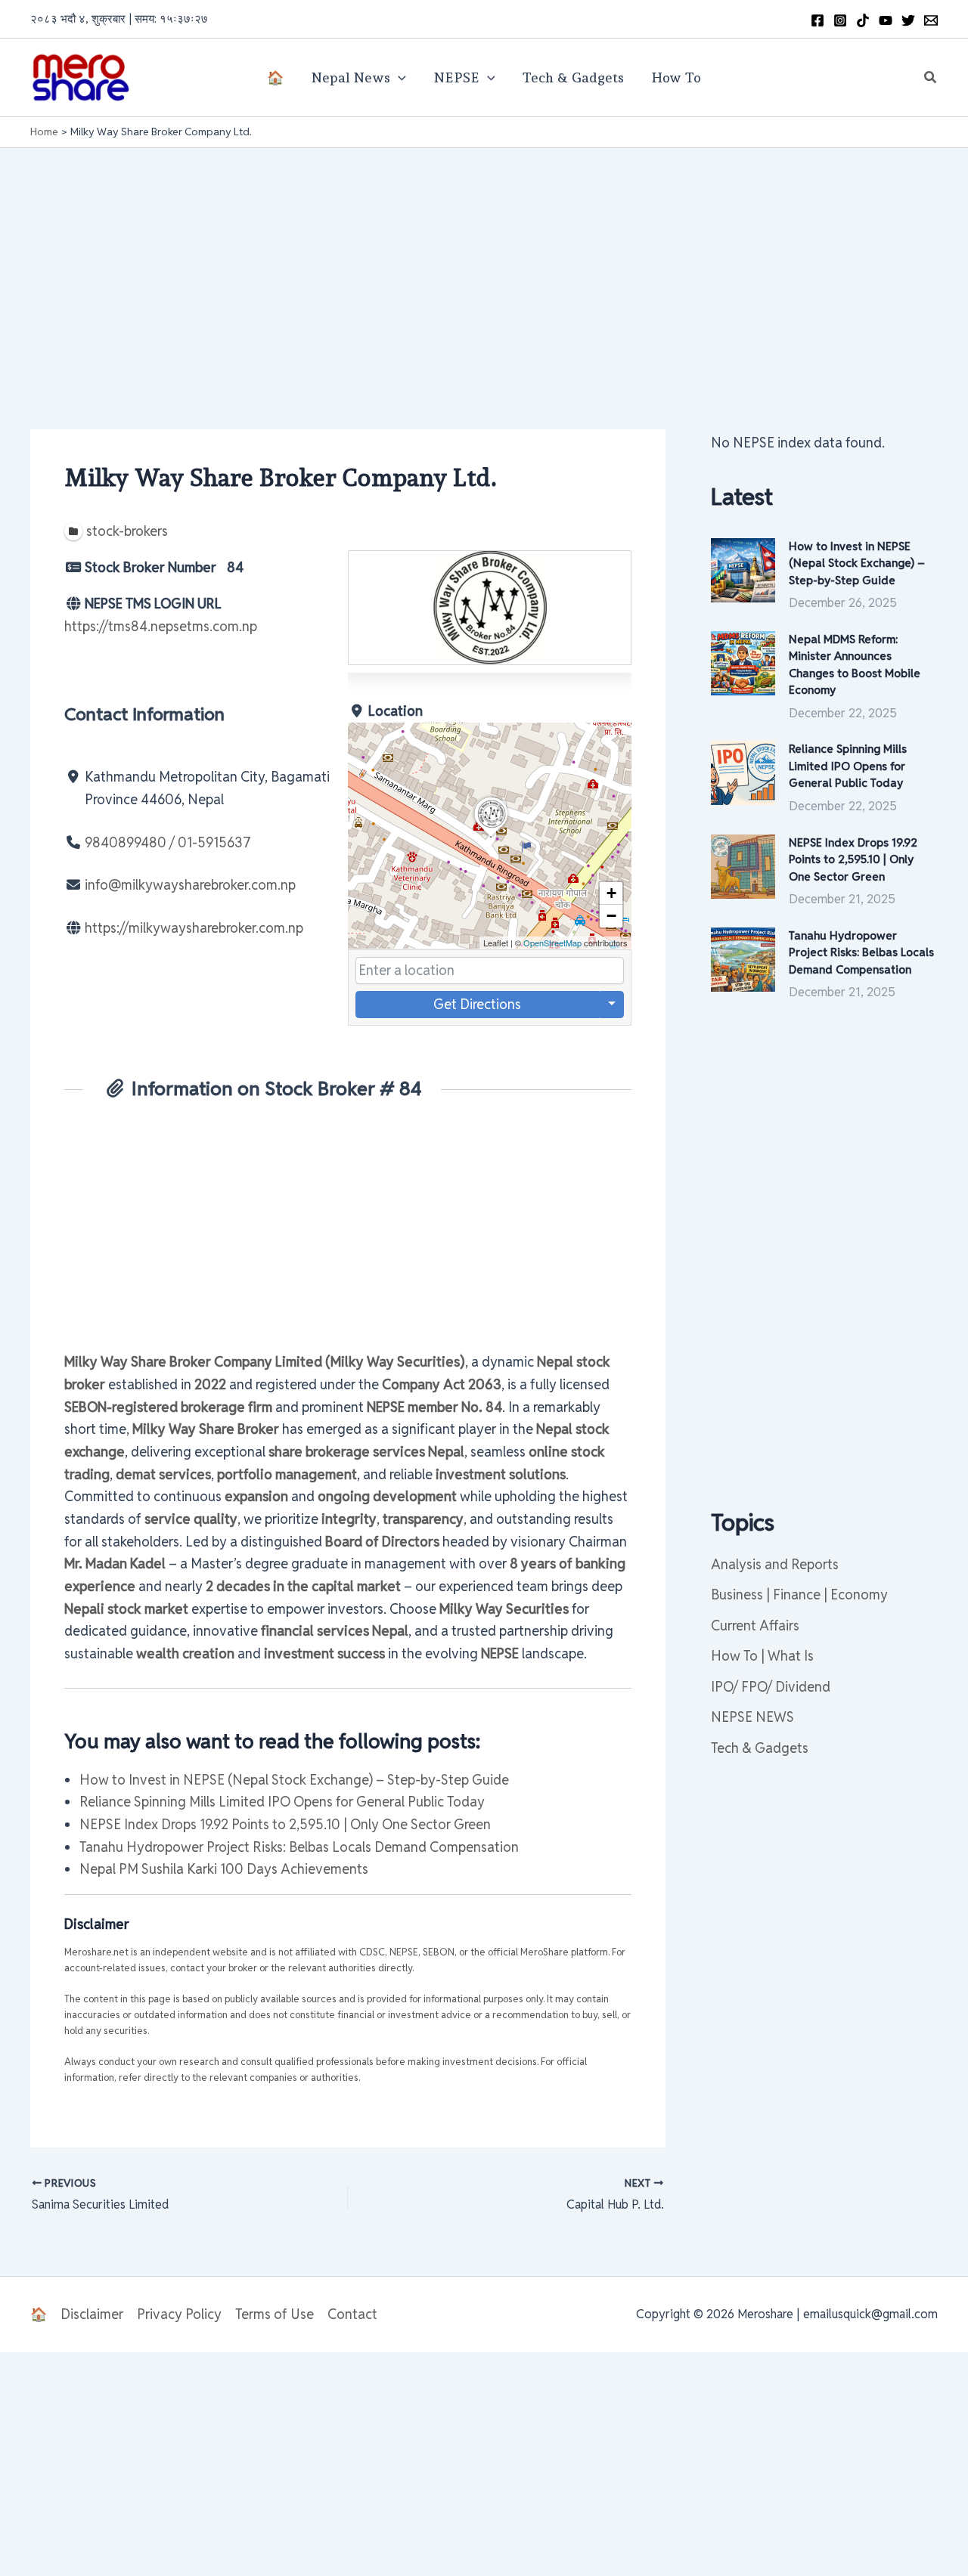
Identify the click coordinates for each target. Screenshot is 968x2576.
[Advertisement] (484, 262)
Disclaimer (92, 2314)
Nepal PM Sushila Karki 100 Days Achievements (224, 1869)
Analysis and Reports (775, 1564)
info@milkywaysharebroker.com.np (190, 885)
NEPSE (456, 77)
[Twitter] (908, 20)
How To (676, 77)
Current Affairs (755, 1625)
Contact (352, 2314)
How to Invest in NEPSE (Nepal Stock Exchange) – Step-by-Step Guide (294, 1780)
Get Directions (477, 1004)
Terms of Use (275, 2314)
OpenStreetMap (552, 943)
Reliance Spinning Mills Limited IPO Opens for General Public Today (282, 1802)
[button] (931, 78)
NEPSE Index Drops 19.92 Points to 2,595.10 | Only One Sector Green (285, 1824)
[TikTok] (863, 20)
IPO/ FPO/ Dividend (771, 1687)
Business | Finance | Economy (799, 1595)
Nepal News (351, 77)
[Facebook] (818, 20)
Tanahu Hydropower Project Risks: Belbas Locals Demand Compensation (299, 1847)
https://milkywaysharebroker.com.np (194, 928)
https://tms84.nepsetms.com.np (161, 626)
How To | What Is (762, 1656)
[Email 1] (931, 20)
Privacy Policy (179, 2314)
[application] (398, 78)
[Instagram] (840, 20)
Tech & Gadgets (573, 77)
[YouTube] (886, 20)
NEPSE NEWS (752, 1717)
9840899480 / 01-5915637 (168, 842)
